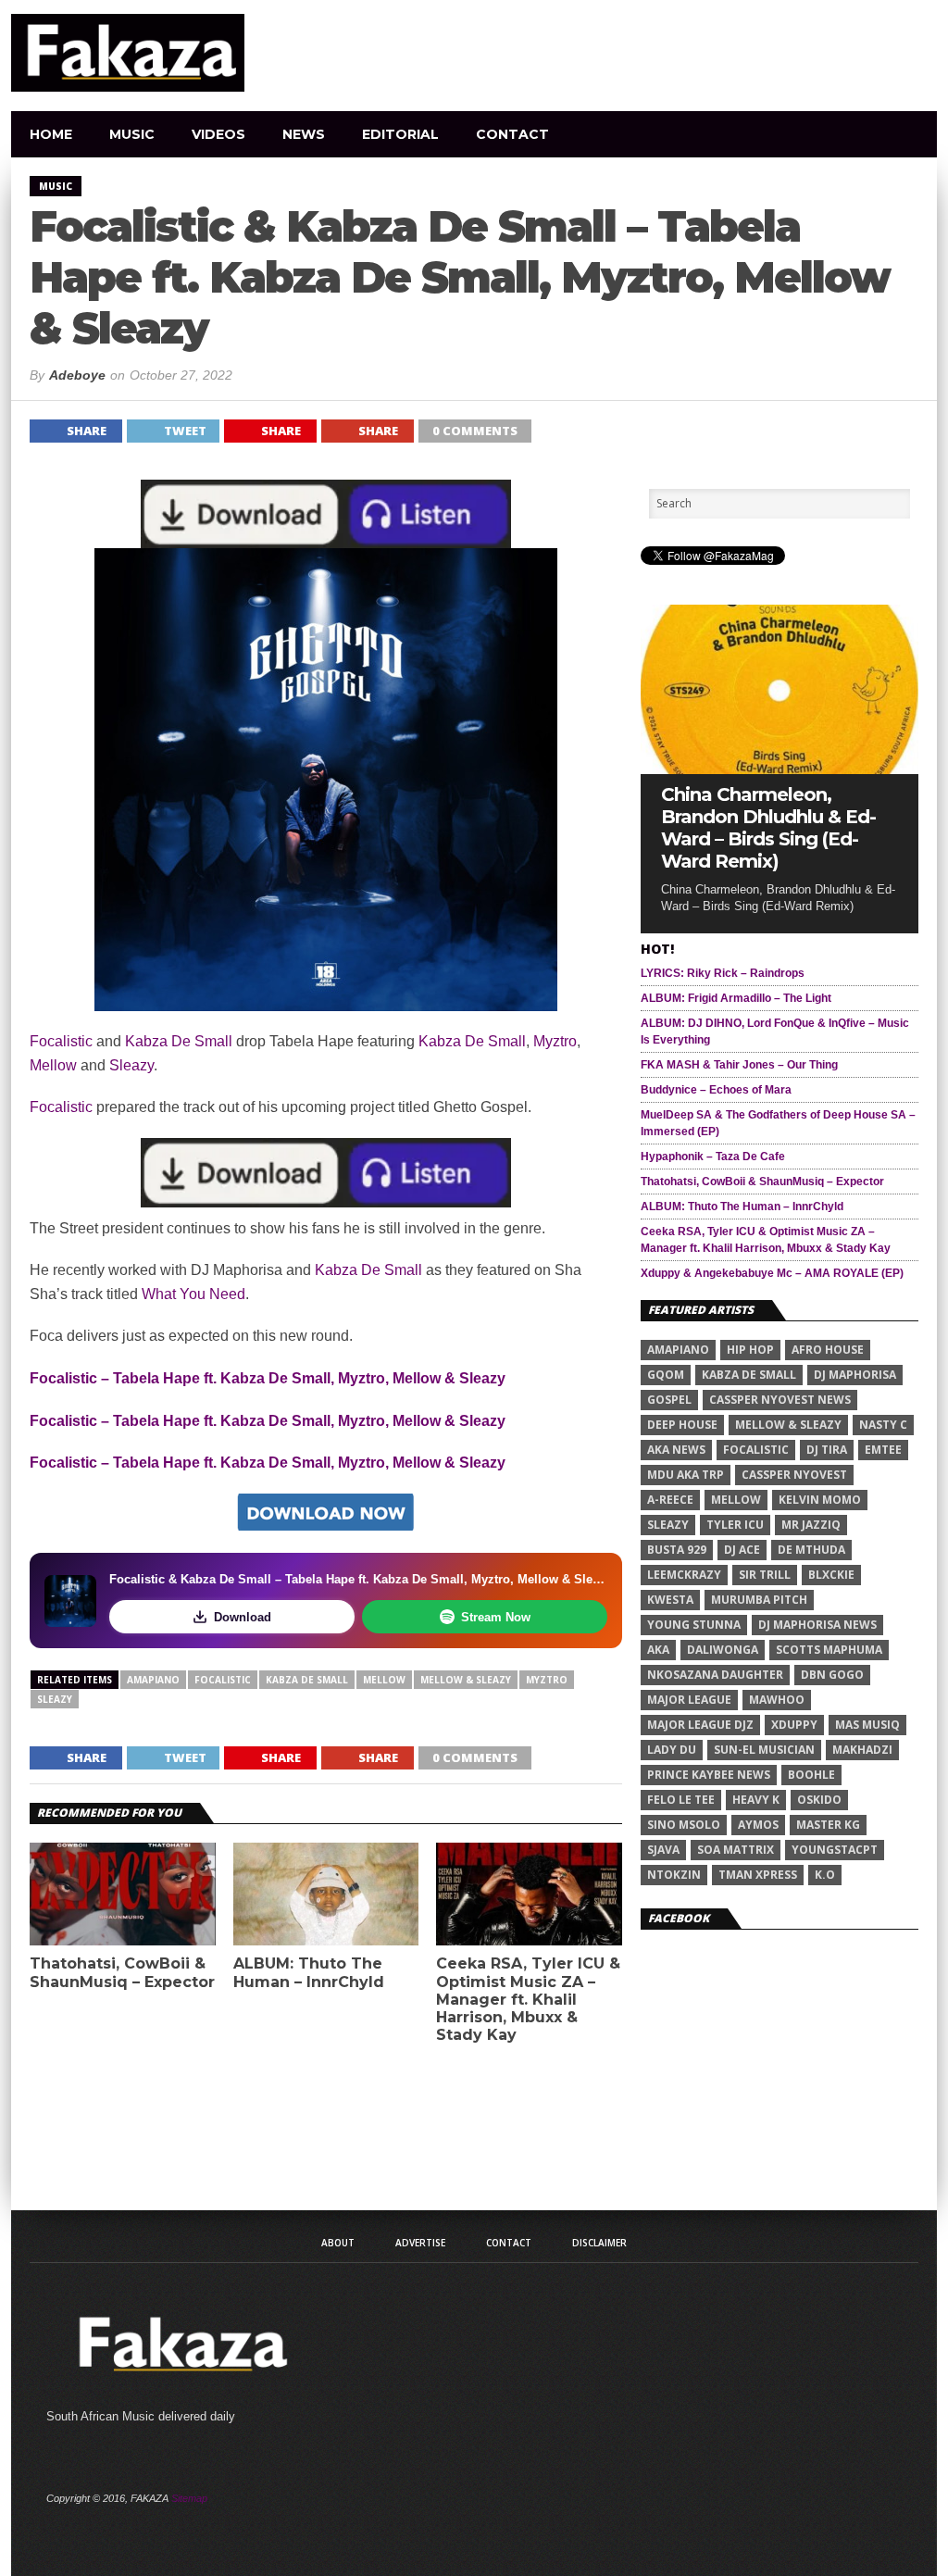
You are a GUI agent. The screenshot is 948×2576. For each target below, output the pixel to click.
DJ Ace (742, 1550)
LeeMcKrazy (684, 1575)
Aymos (758, 1825)
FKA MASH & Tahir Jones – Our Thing (739, 1065)
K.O (825, 1875)
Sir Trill (765, 1575)
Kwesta (670, 1600)
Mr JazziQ (811, 1525)
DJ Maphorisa (855, 1375)
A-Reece (670, 1500)
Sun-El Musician (764, 1750)
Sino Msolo (684, 1825)
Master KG (828, 1825)
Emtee (883, 1450)
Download (243, 1617)
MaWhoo (777, 1700)
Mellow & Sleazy (466, 1680)
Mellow (53, 1065)
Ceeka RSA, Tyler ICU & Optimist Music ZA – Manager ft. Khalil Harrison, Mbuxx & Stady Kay (528, 1999)
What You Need (193, 1294)
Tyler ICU (735, 1525)
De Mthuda (811, 1550)
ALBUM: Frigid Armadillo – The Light (736, 998)
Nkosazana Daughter (715, 1675)
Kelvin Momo (820, 1500)
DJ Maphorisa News (817, 1625)
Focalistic (61, 1041)
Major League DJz (700, 1725)
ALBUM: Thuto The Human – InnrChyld (309, 1972)
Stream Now (496, 1617)
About (338, 2243)
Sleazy (131, 1065)
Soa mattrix (736, 1850)
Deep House (682, 1425)
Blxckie (831, 1575)
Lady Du (672, 1750)
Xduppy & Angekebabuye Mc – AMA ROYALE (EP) (772, 1273)
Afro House (828, 1350)
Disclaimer (599, 2243)
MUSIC (132, 134)
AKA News (676, 1450)
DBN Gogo (832, 1675)
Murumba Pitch (759, 1600)
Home (51, 134)
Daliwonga (723, 1650)
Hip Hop (750, 1350)
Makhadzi (862, 1750)
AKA (658, 1650)
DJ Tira (827, 1450)
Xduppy (794, 1725)
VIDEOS (218, 134)
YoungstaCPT (835, 1850)
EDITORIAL (400, 134)
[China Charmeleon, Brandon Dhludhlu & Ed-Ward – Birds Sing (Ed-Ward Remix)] (780, 769)
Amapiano (153, 1680)
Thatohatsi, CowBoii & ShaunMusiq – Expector (122, 1972)
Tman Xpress (758, 1875)
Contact (512, 134)
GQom (666, 1375)
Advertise (420, 2243)
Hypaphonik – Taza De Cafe (713, 1157)
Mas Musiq (867, 1725)
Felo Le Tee (681, 1800)
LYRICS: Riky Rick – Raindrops (723, 973)
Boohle (811, 1775)
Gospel (669, 1400)
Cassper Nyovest (794, 1475)
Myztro (555, 1041)
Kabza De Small (179, 1041)
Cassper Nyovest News (780, 1400)
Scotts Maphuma (829, 1650)
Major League (689, 1700)
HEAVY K (756, 1800)
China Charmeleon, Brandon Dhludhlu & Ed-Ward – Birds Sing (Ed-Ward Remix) (768, 828)
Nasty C (883, 1425)
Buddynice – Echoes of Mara (716, 1090)
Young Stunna (694, 1625)
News (304, 134)
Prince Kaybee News (709, 1775)
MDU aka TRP (686, 1475)
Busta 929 (677, 1550)
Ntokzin (674, 1875)
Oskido (819, 1800)
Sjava (663, 1850)
